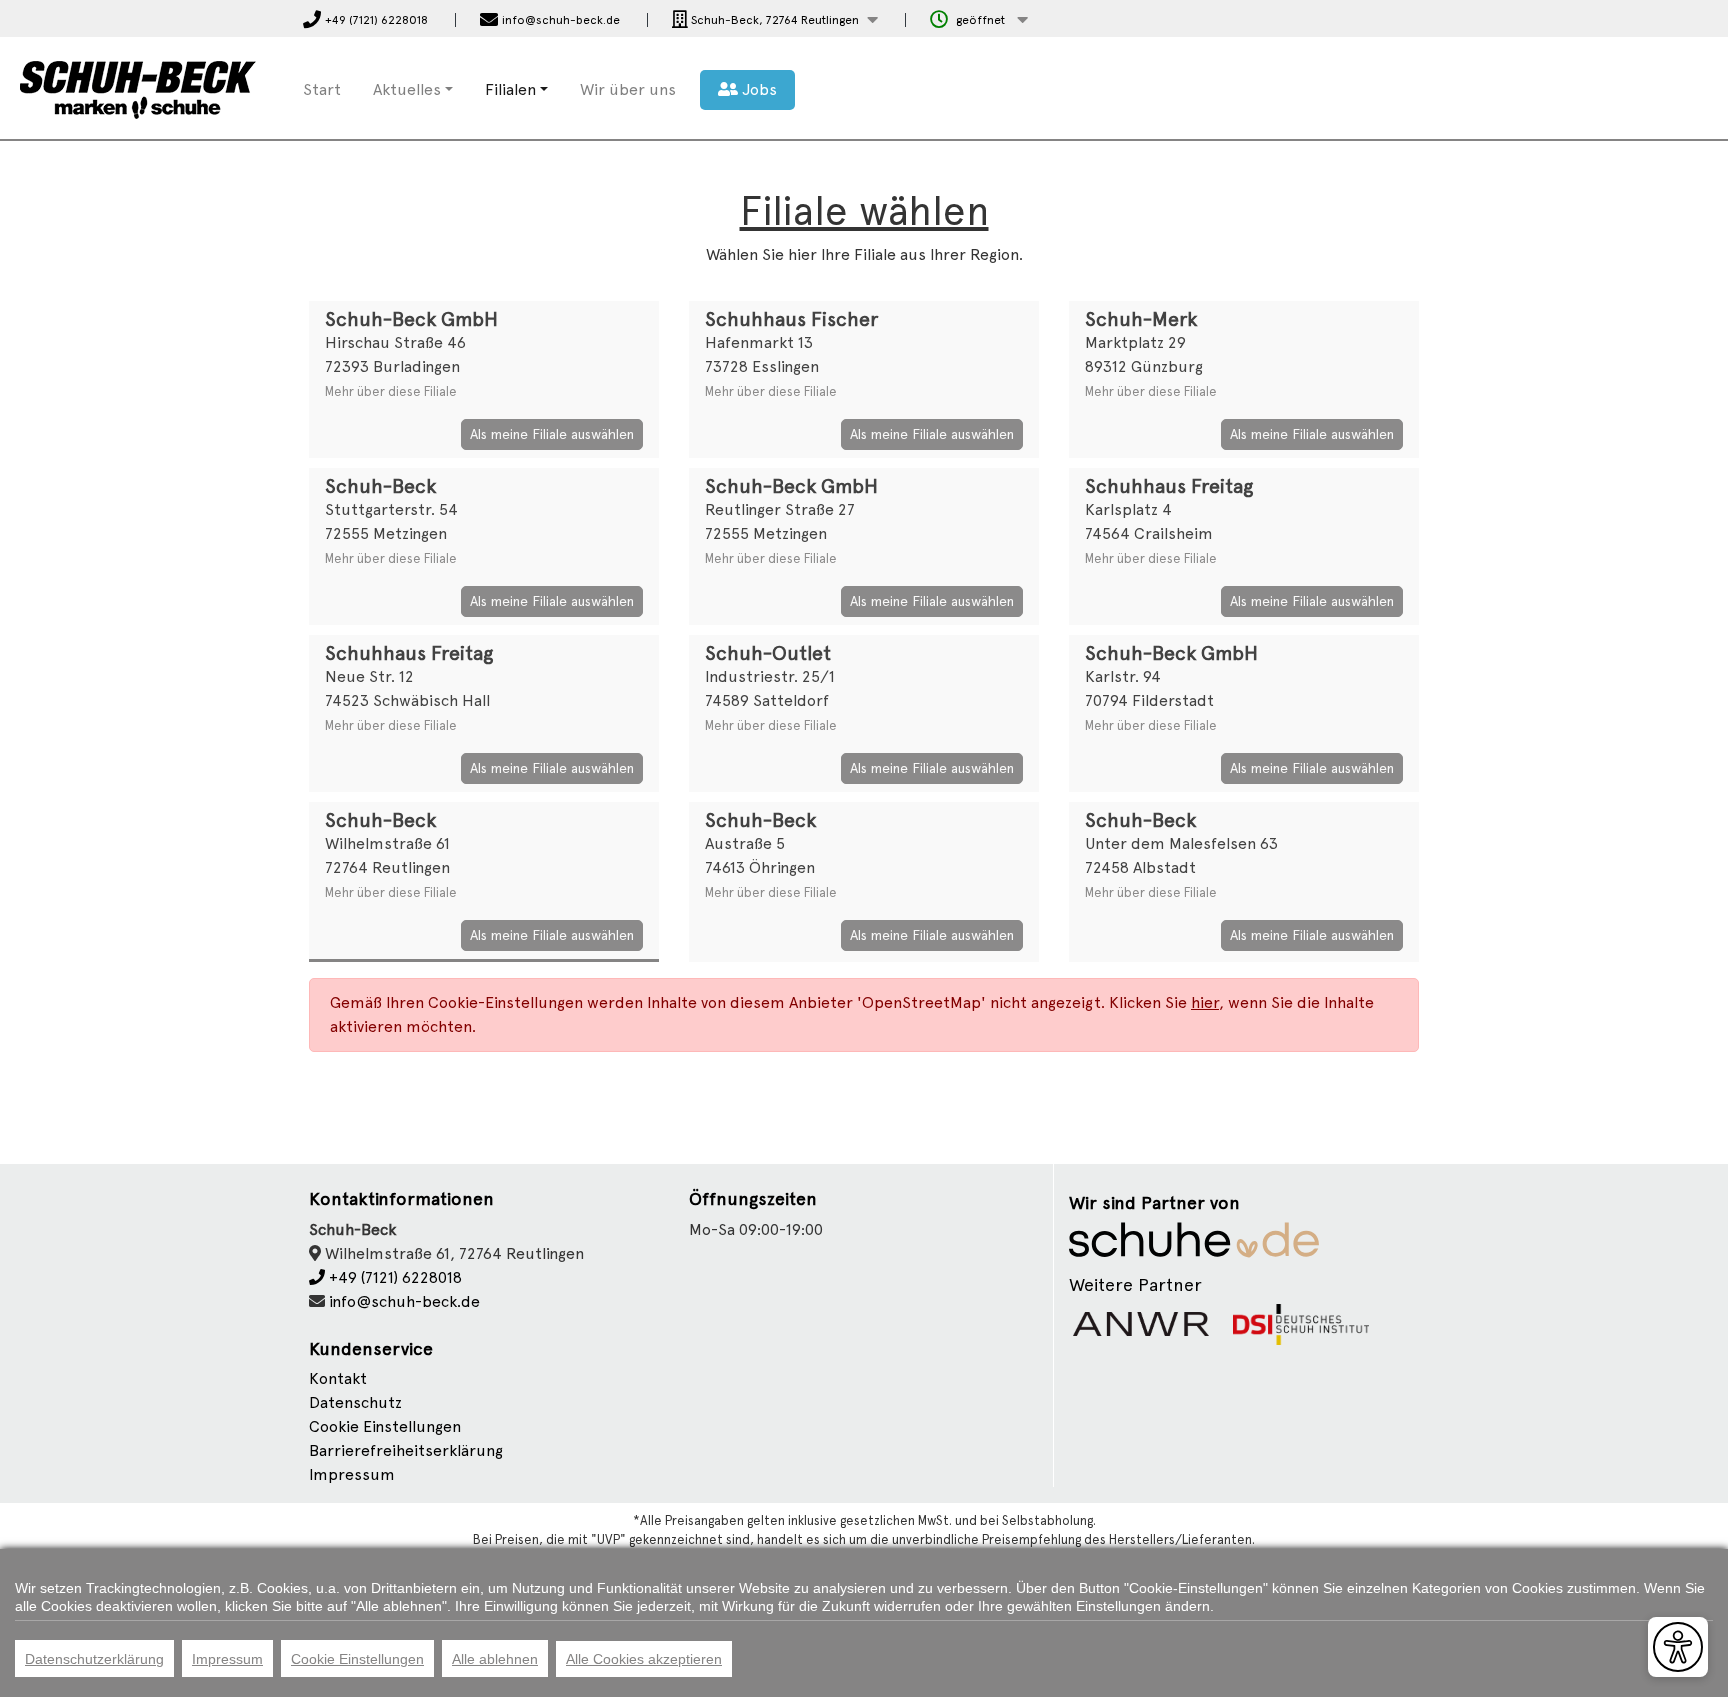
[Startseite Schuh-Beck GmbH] (138, 86)
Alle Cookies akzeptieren (644, 1659)
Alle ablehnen (495, 1659)
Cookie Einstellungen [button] (385, 1426)
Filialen (510, 89)
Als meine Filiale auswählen (552, 434)
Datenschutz (355, 1402)
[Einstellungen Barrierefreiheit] (1678, 1647)
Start (322, 89)
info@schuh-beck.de (404, 1301)
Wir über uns (628, 89)
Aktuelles (407, 89)
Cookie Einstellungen (357, 1659)
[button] (775, 20)
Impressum (352, 1474)
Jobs (757, 89)
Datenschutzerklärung (94, 1659)
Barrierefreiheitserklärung (406, 1450)
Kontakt (338, 1378)
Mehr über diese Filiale (391, 391)
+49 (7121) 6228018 (393, 1277)
